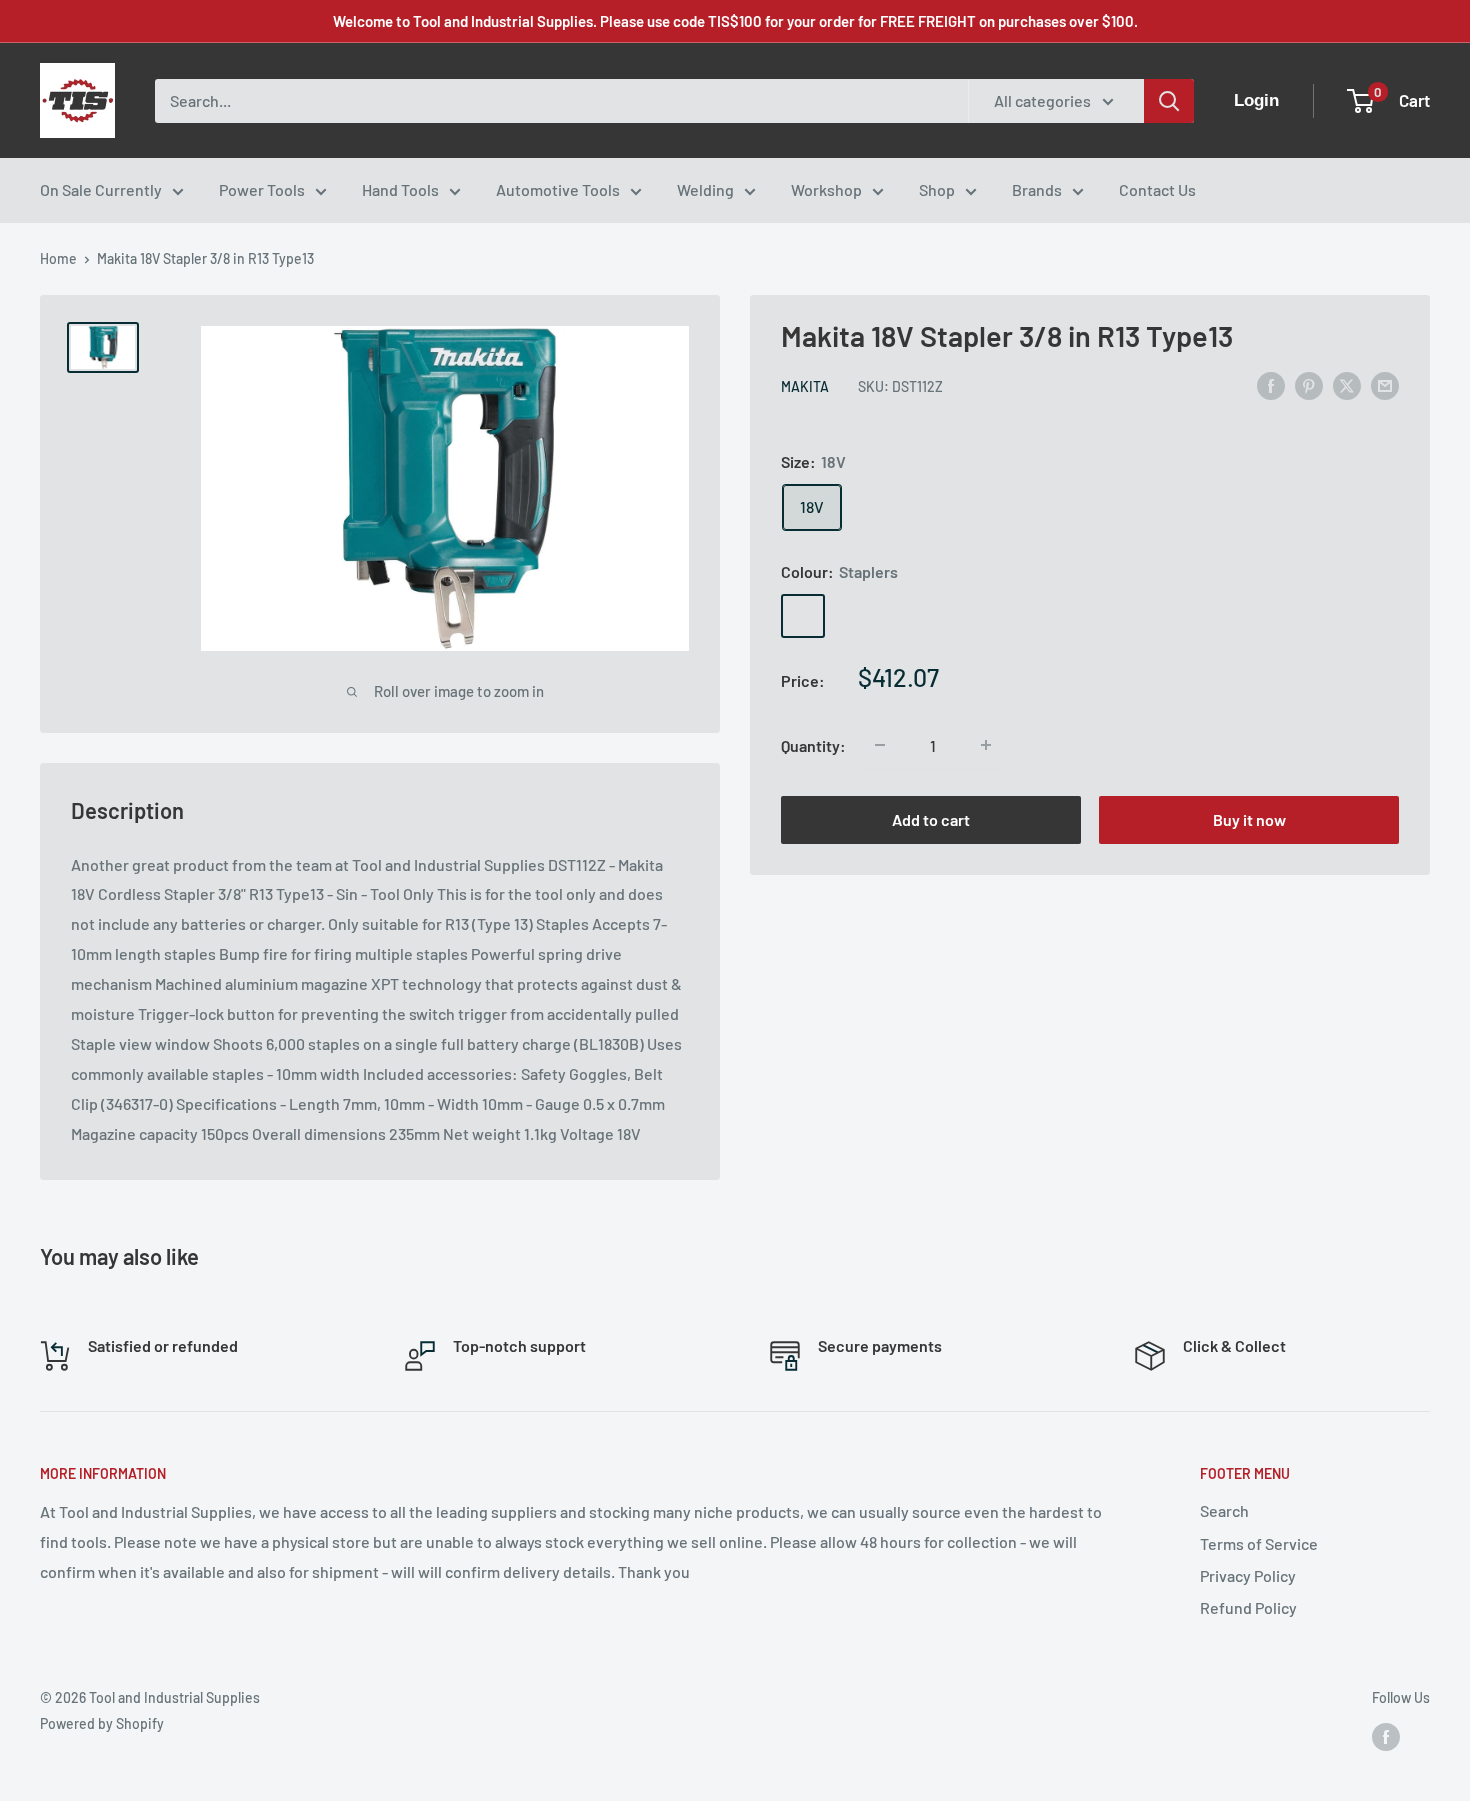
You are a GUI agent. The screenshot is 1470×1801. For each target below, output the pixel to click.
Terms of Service (1259, 1543)
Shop (937, 189)
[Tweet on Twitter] (1347, 384)
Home (58, 258)
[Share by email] (1385, 384)
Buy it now (1249, 818)
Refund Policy (1248, 1607)
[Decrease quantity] (880, 745)
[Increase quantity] (986, 745)
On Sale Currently (101, 189)
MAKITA (805, 386)
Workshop (826, 189)
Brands (1037, 189)
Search (1224, 1510)
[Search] (1169, 101)
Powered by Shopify (102, 1723)
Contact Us (1157, 189)
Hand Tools (400, 189)
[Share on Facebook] (1271, 384)
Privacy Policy (1248, 1575)
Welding (705, 189)
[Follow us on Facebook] (1386, 1736)
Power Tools (262, 189)
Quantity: (813, 744)
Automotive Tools (558, 189)
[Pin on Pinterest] (1309, 384)
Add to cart (931, 818)
